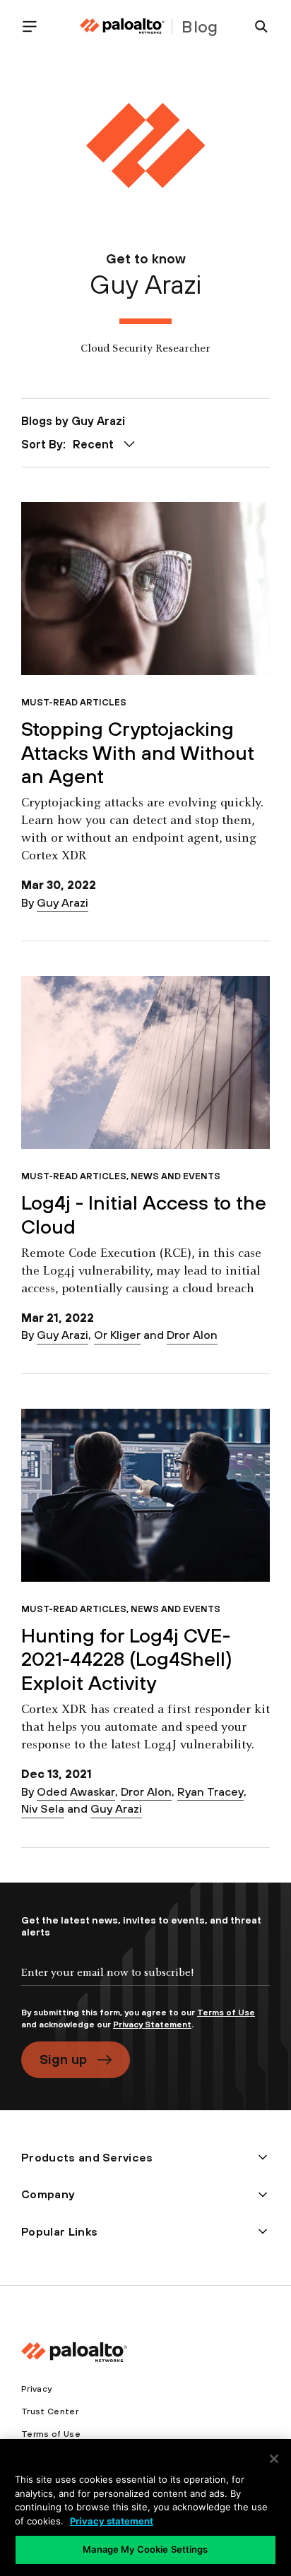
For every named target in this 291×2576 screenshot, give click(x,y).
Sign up (63, 2059)
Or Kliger (117, 1335)
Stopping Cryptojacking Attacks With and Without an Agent (138, 752)
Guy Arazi (63, 902)
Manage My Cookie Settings (145, 2549)
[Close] (274, 2459)
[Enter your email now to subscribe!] (145, 1984)
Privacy (36, 2389)
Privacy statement (112, 2521)
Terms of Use (226, 2012)
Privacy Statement (152, 2025)
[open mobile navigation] (35, 26)
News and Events (176, 1176)
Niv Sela (43, 1808)
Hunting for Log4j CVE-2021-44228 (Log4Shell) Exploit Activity (127, 1659)
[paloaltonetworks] (122, 26)
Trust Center (50, 2411)
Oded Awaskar (76, 1791)
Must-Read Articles (74, 702)
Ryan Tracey (210, 1791)
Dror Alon (192, 1335)
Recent (93, 444)
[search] (256, 26)
